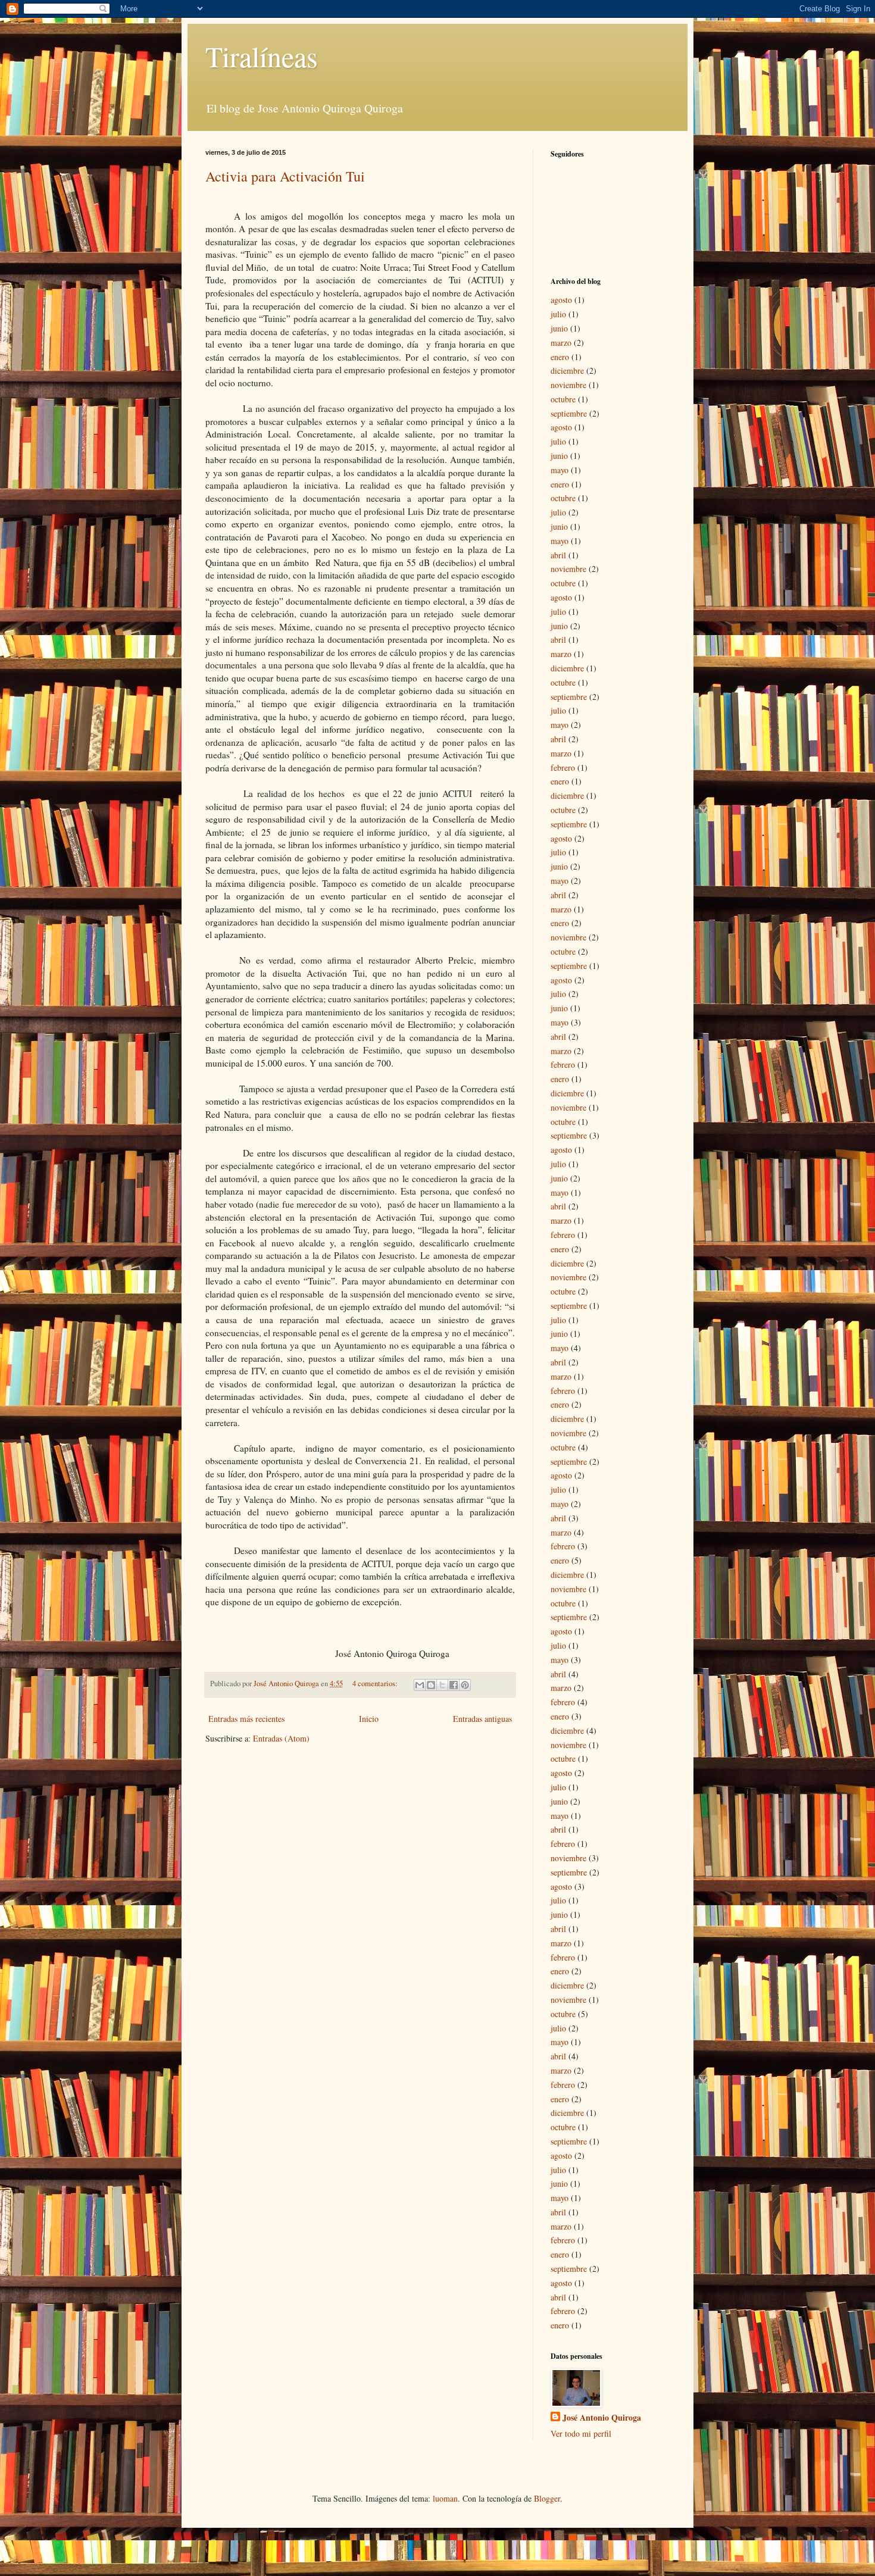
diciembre (567, 371)
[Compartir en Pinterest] (465, 1685)
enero (560, 357)
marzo (561, 343)
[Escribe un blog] (431, 1685)
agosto (561, 300)
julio (558, 314)
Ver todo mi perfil (581, 2433)
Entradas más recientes (246, 1719)
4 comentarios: (376, 1684)
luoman (445, 2498)
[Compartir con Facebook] (454, 1685)
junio (559, 328)
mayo (560, 470)
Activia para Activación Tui (285, 176)
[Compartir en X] (442, 1685)
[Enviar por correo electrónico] (420, 1685)
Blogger (547, 2498)
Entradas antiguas (482, 1719)
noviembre (568, 385)
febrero (563, 768)
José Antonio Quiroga (602, 2418)
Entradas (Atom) (281, 1738)
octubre (563, 399)
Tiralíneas (262, 56)
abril (558, 555)
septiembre (569, 413)
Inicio (369, 1719)
